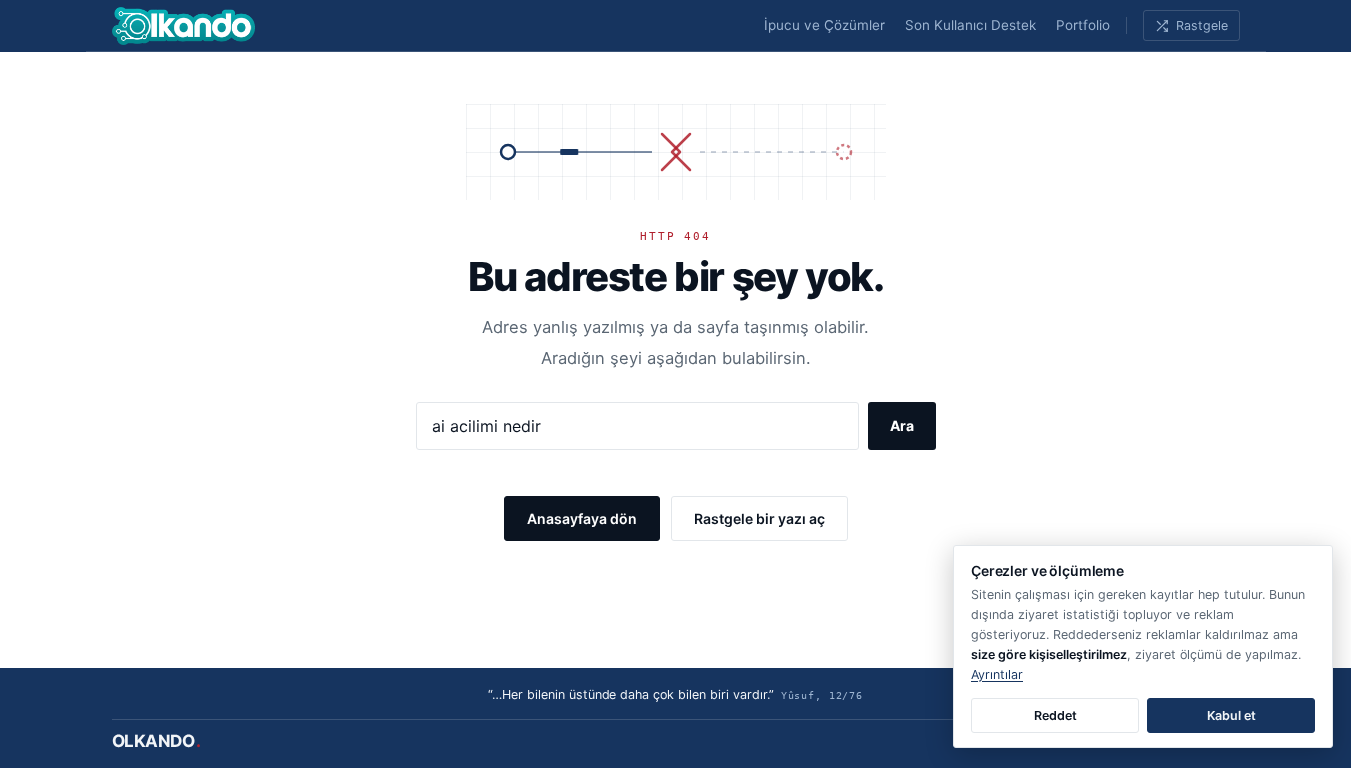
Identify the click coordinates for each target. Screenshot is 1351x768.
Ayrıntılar (997, 674)
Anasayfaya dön (582, 518)
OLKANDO (157, 741)
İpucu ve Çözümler (824, 25)
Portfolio (1083, 25)
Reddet (1055, 715)
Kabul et (1231, 715)
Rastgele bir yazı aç (759, 518)
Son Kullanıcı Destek (970, 25)
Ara (902, 425)
